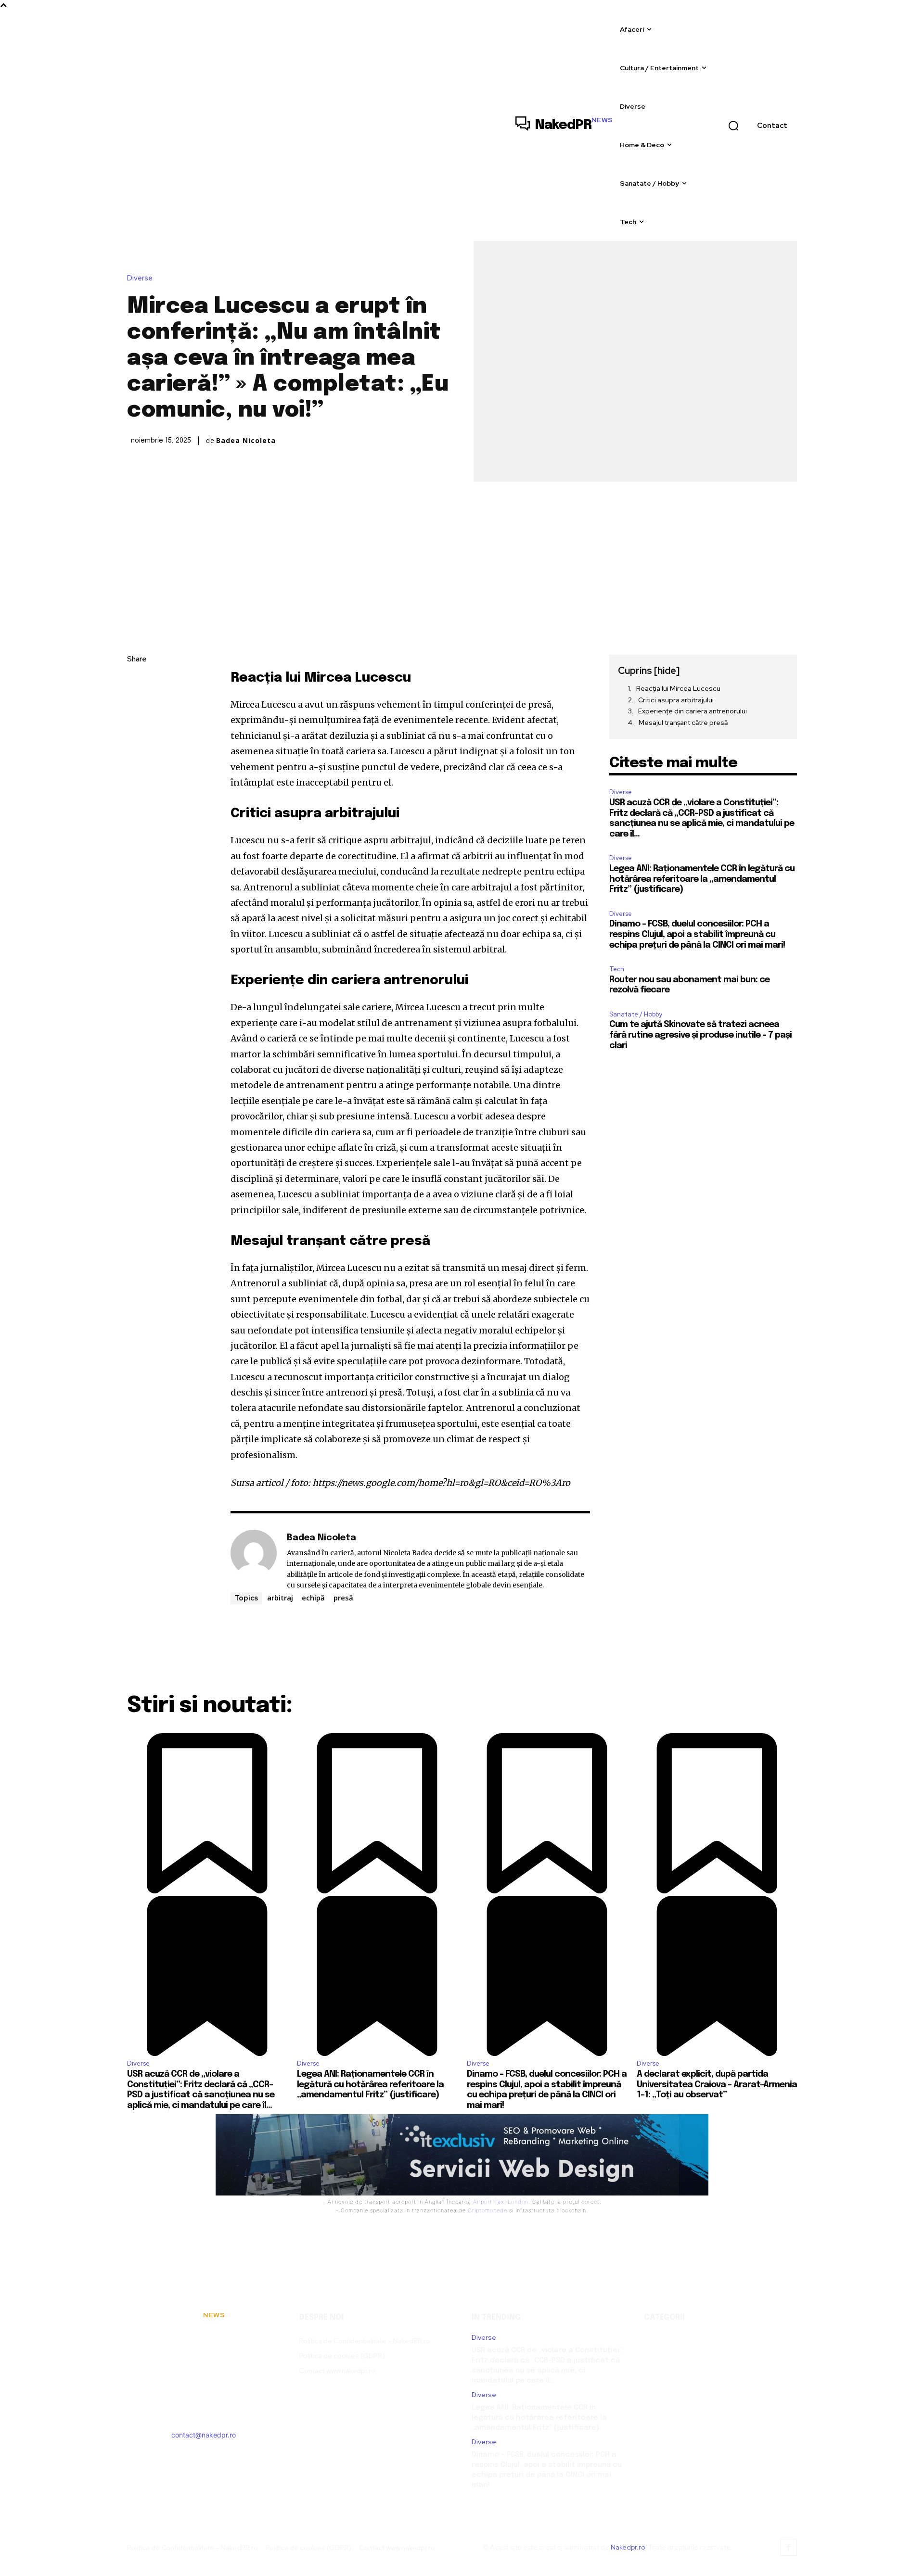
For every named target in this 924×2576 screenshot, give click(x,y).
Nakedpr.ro (628, 2547)
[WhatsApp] (137, 750)
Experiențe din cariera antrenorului (693, 711)
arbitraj (280, 1598)
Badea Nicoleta (246, 441)
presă (343, 1598)
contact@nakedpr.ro (204, 2435)
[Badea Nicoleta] (254, 1561)
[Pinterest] (137, 728)
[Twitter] (137, 705)
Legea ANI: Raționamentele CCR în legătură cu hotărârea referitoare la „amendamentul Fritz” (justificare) (702, 879)
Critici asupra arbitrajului (676, 700)
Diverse (140, 278)
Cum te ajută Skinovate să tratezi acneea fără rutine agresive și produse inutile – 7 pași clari (700, 1035)
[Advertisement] (462, 554)
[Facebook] (137, 683)
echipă (313, 1598)
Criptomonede (488, 2210)
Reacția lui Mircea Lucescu (678, 688)
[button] (733, 126)
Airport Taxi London (501, 2202)
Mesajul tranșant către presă (683, 723)
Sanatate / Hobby (636, 1014)
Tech (617, 969)
